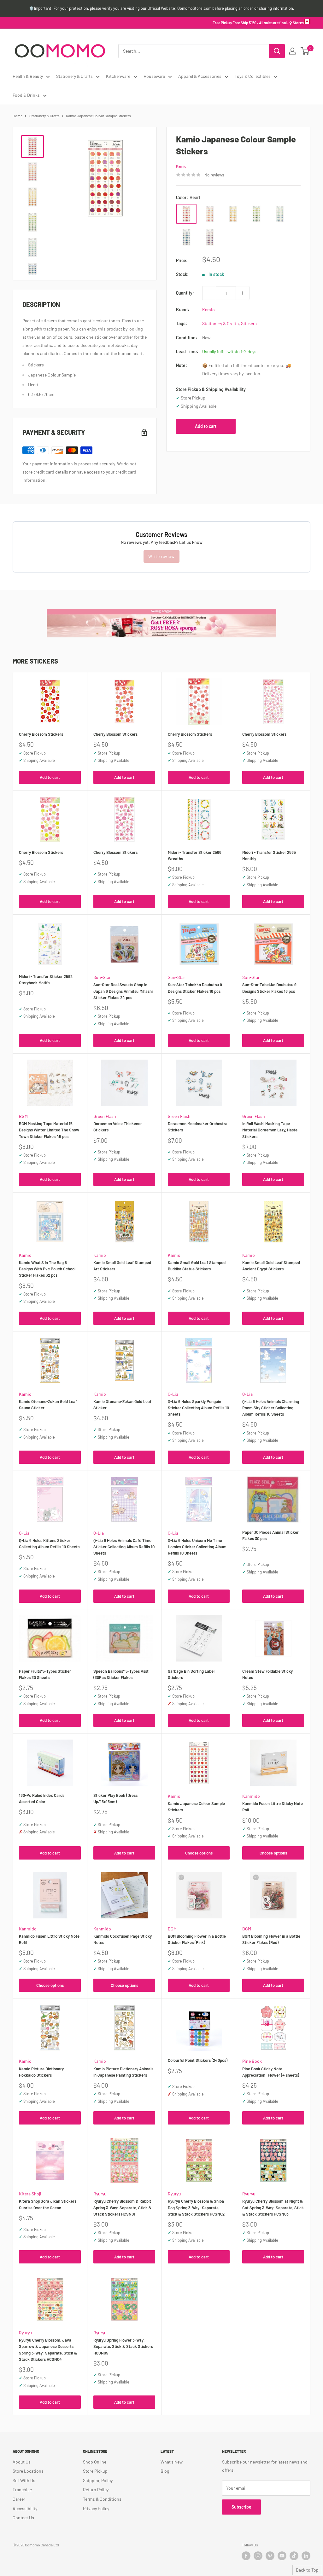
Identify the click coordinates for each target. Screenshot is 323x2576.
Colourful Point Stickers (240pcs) (198, 2060)
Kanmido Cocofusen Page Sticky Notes (123, 1939)
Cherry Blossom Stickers (41, 734)
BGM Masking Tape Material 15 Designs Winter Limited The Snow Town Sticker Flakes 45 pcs (49, 1130)
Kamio (181, 166)
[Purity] (280, 214)
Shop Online (95, 2462)
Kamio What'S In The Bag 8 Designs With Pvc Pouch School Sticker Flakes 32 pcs (47, 1269)
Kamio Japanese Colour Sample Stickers (196, 1807)
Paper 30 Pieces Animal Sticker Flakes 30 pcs (270, 1535)
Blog (165, 2471)
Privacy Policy (96, 2508)
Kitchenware (118, 76)
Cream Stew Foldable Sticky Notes (267, 1674)
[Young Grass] (256, 214)
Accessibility (25, 2508)
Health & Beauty (28, 76)
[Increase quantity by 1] (243, 293)
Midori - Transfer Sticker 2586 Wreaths (195, 855)
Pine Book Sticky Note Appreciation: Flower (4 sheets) (271, 2072)
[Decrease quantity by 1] (209, 293)
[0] (305, 51)
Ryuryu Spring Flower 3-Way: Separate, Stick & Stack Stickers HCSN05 (123, 2346)
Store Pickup (95, 2471)
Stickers (249, 323)
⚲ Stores (297, 23)
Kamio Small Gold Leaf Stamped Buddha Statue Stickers (197, 1266)
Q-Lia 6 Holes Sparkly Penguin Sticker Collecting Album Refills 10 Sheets (198, 1408)
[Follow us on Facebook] (246, 2556)
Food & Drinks (26, 95)
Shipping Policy (98, 2480)
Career (19, 2499)
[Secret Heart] (210, 214)
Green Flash (105, 1116)
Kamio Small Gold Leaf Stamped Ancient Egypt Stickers (271, 1266)
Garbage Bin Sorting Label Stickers (191, 1674)
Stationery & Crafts (74, 76)
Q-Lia (173, 1394)
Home (18, 116)
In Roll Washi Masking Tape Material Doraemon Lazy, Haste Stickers (270, 1130)
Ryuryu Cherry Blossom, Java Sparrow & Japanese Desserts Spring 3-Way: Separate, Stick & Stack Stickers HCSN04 (48, 2349)
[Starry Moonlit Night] (186, 237)
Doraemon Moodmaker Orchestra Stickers (198, 1127)
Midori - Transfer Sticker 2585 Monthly (269, 855)
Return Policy (96, 2490)
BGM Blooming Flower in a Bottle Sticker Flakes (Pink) (197, 1939)
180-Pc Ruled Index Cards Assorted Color (42, 1798)
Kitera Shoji (30, 2194)
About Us (22, 2462)
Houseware (154, 76)
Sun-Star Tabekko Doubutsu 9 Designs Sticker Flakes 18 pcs (195, 988)
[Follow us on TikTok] (294, 2556)
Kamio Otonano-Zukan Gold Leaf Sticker (122, 1405)
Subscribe (241, 2507)
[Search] (277, 51)
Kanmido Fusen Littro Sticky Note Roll (273, 1807)
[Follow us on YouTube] (282, 2556)
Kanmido (251, 1796)
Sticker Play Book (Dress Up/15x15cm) (115, 1798)
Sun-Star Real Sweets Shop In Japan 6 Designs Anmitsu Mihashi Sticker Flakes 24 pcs (123, 991)
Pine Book (252, 2061)
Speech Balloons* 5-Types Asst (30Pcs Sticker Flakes (121, 1674)
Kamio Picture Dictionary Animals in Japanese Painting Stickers (123, 2072)
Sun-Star (102, 977)
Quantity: (185, 293)
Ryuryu (100, 2194)
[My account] (292, 51)
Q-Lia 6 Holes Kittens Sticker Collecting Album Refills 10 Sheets (49, 1544)
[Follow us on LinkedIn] (306, 2556)
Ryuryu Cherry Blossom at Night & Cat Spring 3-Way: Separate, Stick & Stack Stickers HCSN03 (273, 2207)
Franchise (22, 2490)
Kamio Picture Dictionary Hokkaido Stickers (41, 2072)
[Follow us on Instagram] (258, 2556)
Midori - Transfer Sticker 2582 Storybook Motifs (46, 980)
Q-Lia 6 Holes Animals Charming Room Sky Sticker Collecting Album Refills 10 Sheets (271, 1408)
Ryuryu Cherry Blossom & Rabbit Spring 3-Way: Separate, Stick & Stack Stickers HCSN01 (122, 2207)
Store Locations (28, 2471)
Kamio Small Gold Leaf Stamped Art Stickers (122, 1266)
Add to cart (206, 426)
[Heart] (186, 214)
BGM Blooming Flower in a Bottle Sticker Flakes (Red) (271, 1939)
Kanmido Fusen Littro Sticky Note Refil (49, 1939)
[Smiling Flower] (233, 214)
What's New (172, 2462)
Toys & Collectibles (253, 76)
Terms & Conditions (102, 2499)
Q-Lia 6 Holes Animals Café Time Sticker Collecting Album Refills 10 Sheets (124, 1547)
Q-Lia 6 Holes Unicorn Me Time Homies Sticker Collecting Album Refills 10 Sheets (197, 1547)
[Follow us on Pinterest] (270, 2556)
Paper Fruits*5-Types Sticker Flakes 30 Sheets (45, 1674)
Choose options (199, 1853)
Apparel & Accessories (200, 76)
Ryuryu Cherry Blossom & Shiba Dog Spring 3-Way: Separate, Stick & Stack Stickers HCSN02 (196, 2207)
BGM (23, 1116)
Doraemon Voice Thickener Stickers (118, 1127)
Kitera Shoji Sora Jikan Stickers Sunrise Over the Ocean (48, 2204)
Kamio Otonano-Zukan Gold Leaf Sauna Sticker (48, 1405)
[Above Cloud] (210, 237)
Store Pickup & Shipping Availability (211, 389)
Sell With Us (24, 2480)
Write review (161, 556)
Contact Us (23, 2518)
